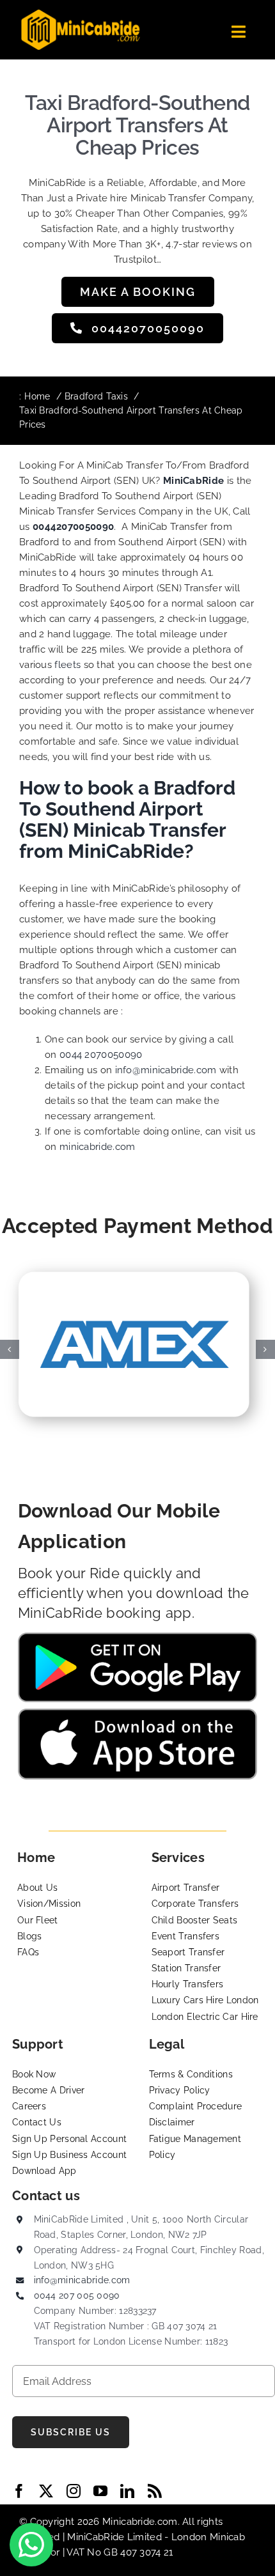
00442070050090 (73, 527)
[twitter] (46, 2491)
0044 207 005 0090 (77, 2295)
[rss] (155, 2491)
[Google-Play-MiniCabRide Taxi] (137, 1637)
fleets (67, 665)
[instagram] (74, 2491)
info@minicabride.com (166, 1070)
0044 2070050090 (101, 1055)
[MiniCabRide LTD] (81, 14)
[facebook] (19, 2491)
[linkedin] (127, 2491)
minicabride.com (98, 1147)
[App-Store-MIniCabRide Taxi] (137, 1713)
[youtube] (100, 2491)
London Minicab (208, 2537)
